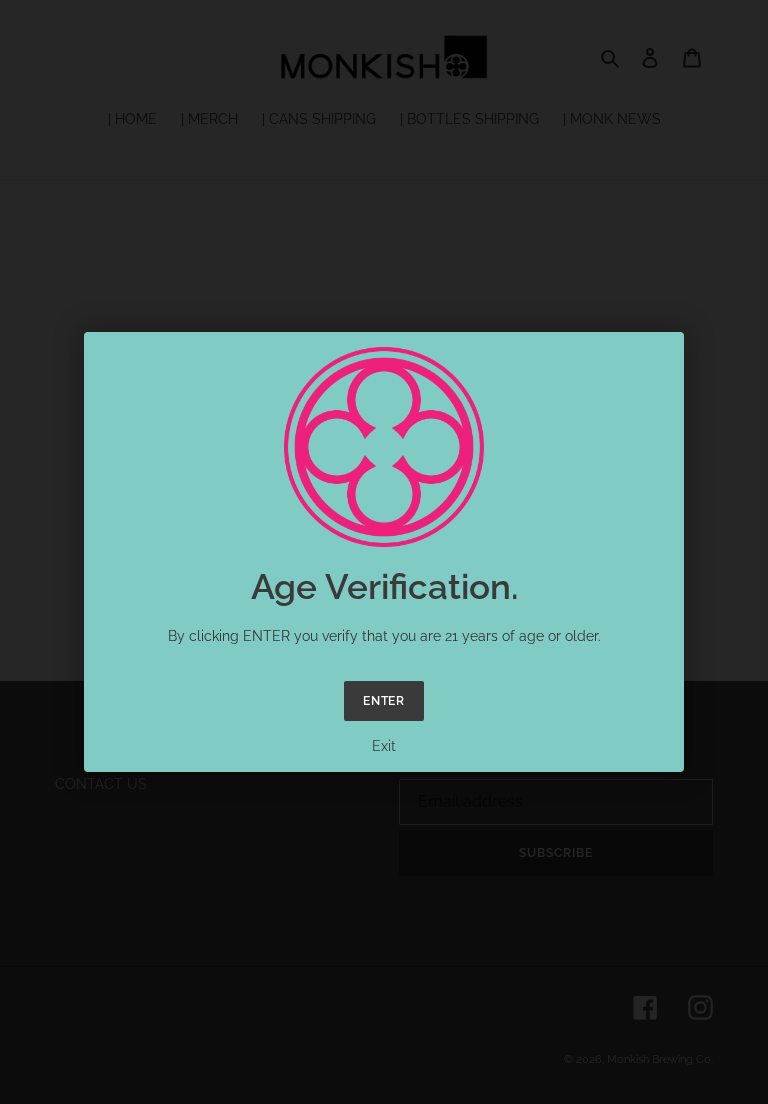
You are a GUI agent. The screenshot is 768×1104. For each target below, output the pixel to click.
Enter (384, 701)
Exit (384, 746)
